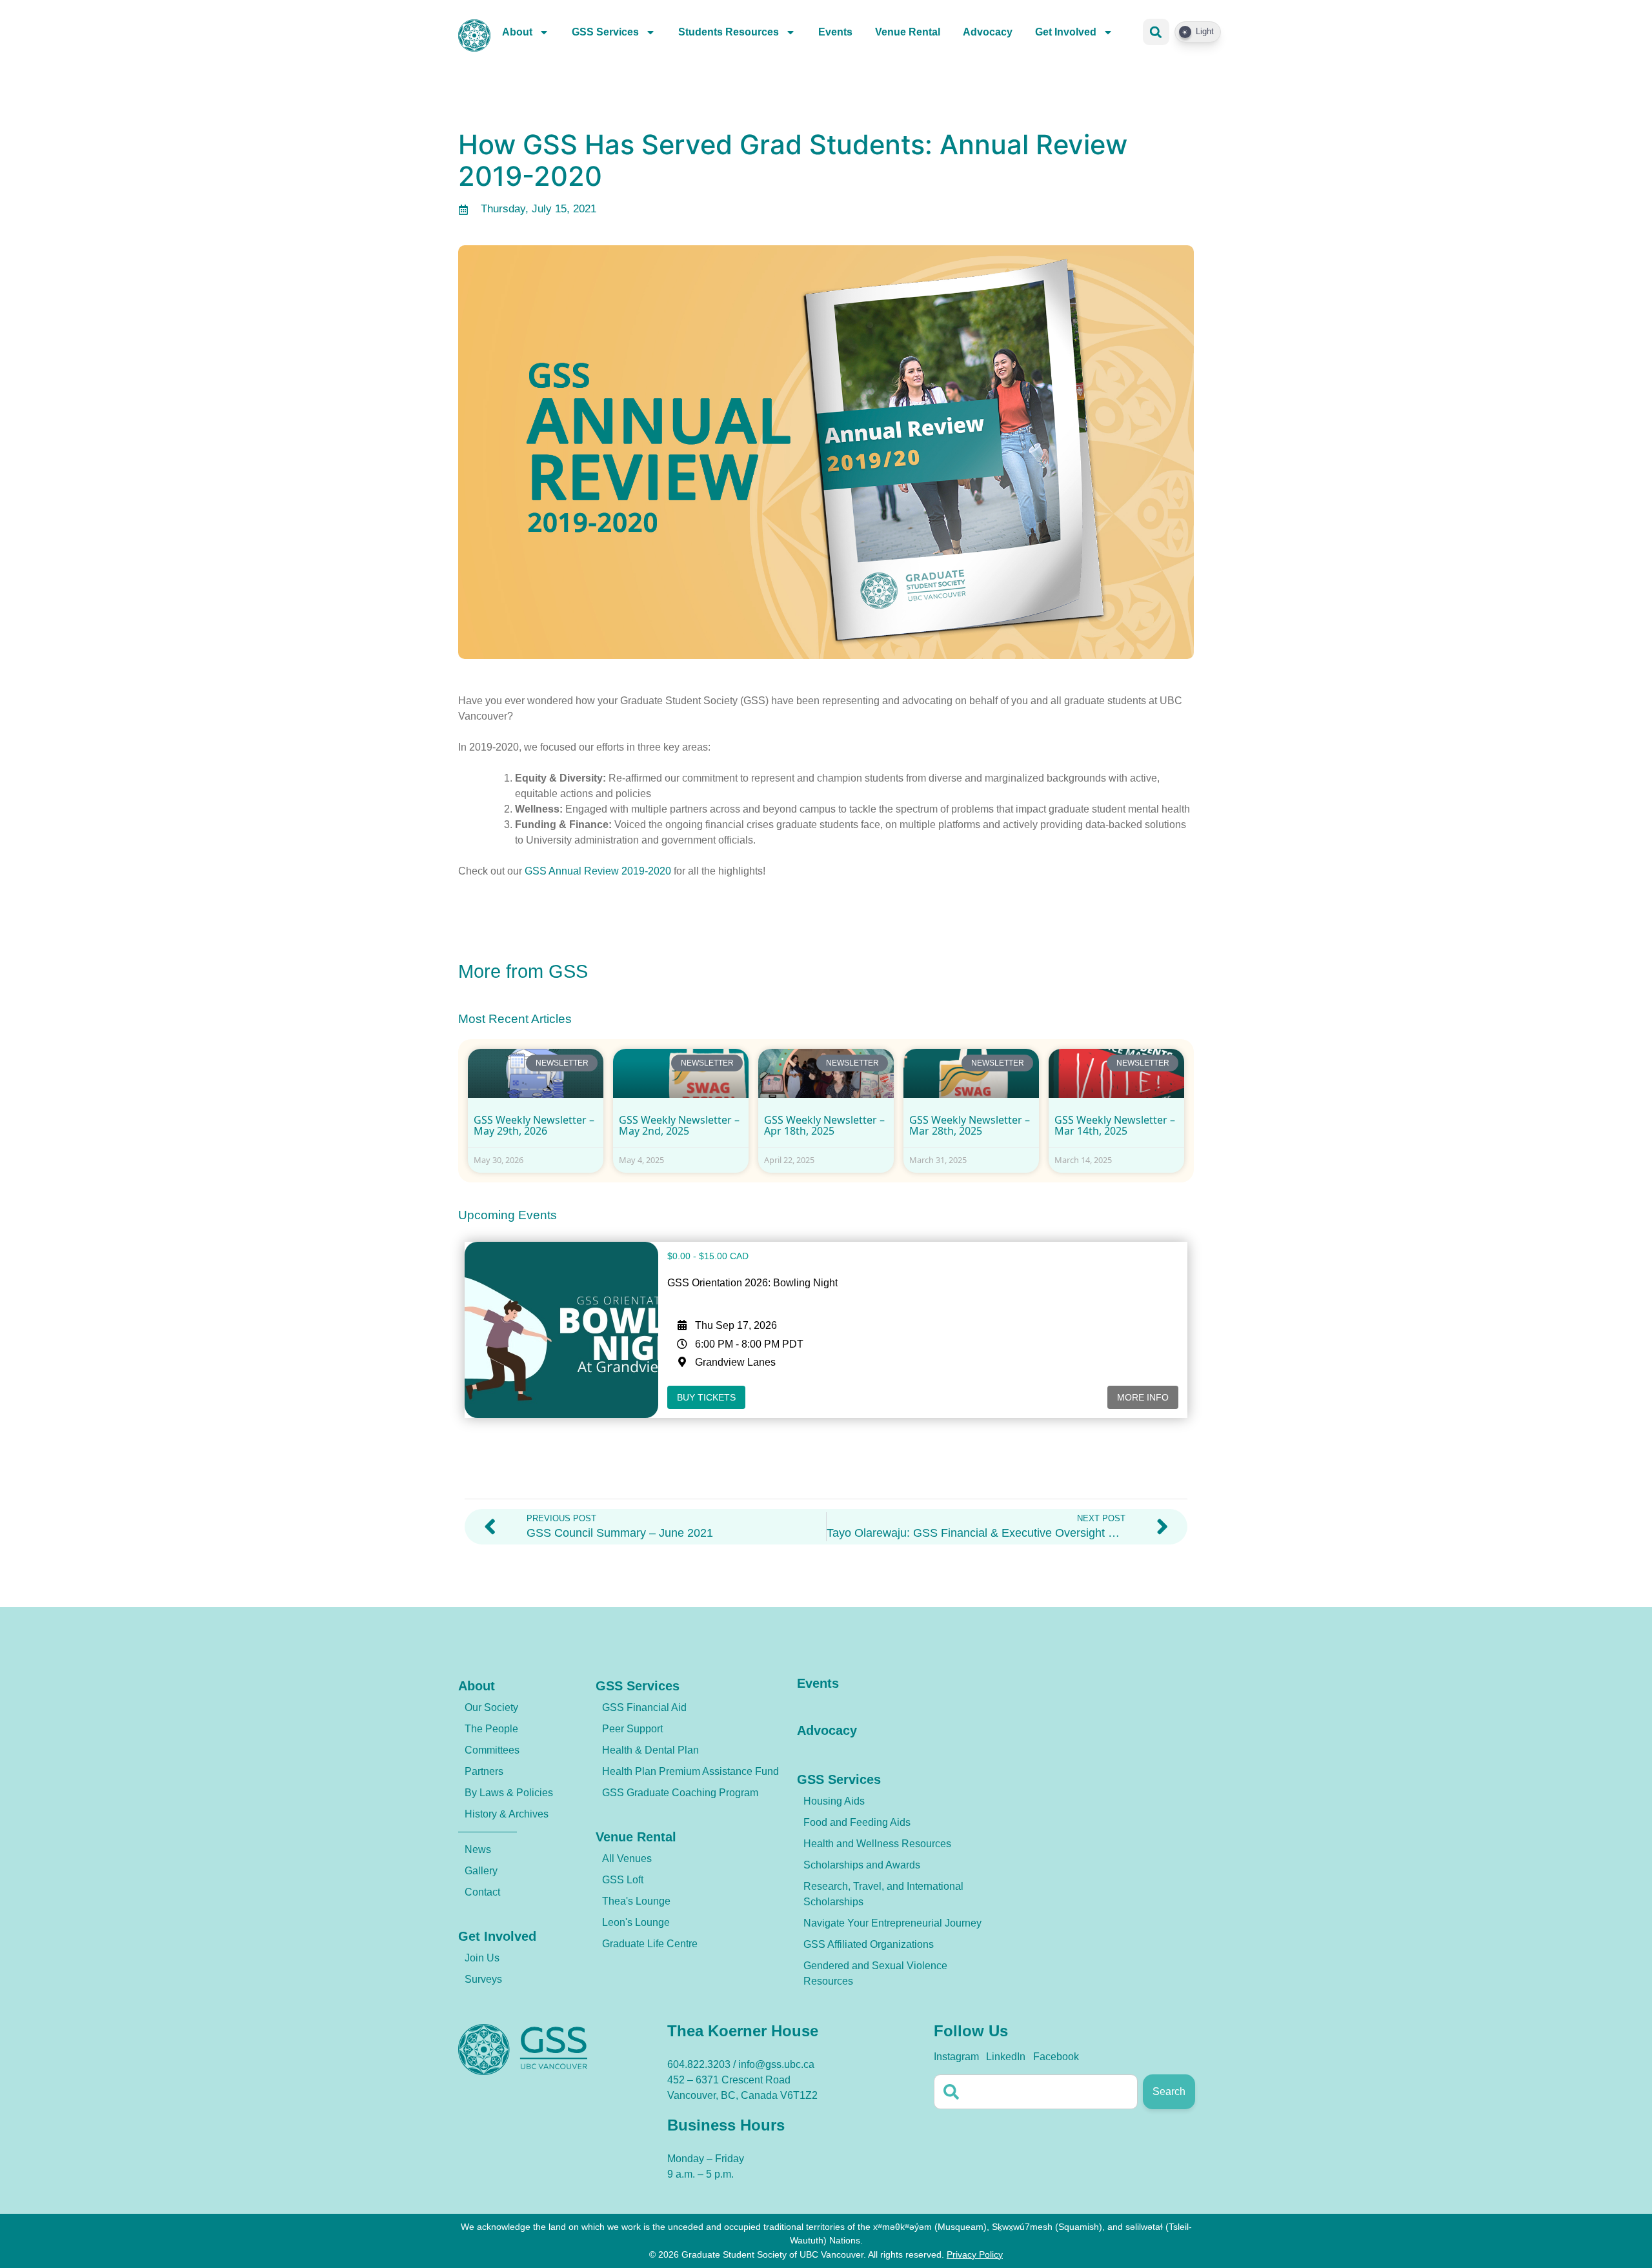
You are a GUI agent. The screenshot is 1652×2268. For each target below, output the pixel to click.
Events (835, 32)
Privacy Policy (975, 2254)
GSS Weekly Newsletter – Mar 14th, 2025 (1115, 1126)
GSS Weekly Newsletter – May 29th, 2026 (534, 1126)
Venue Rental (908, 32)
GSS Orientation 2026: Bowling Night (752, 1283)
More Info (1143, 1397)
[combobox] (1036, 2092)
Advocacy (988, 32)
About (517, 32)
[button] (1156, 32)
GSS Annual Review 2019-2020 (598, 871)
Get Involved (1066, 32)
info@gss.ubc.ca (776, 2064)
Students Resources (729, 32)
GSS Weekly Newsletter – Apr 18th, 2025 (824, 1126)
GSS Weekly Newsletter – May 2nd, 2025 (679, 1126)
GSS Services (605, 32)
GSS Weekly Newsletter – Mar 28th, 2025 (970, 1126)
